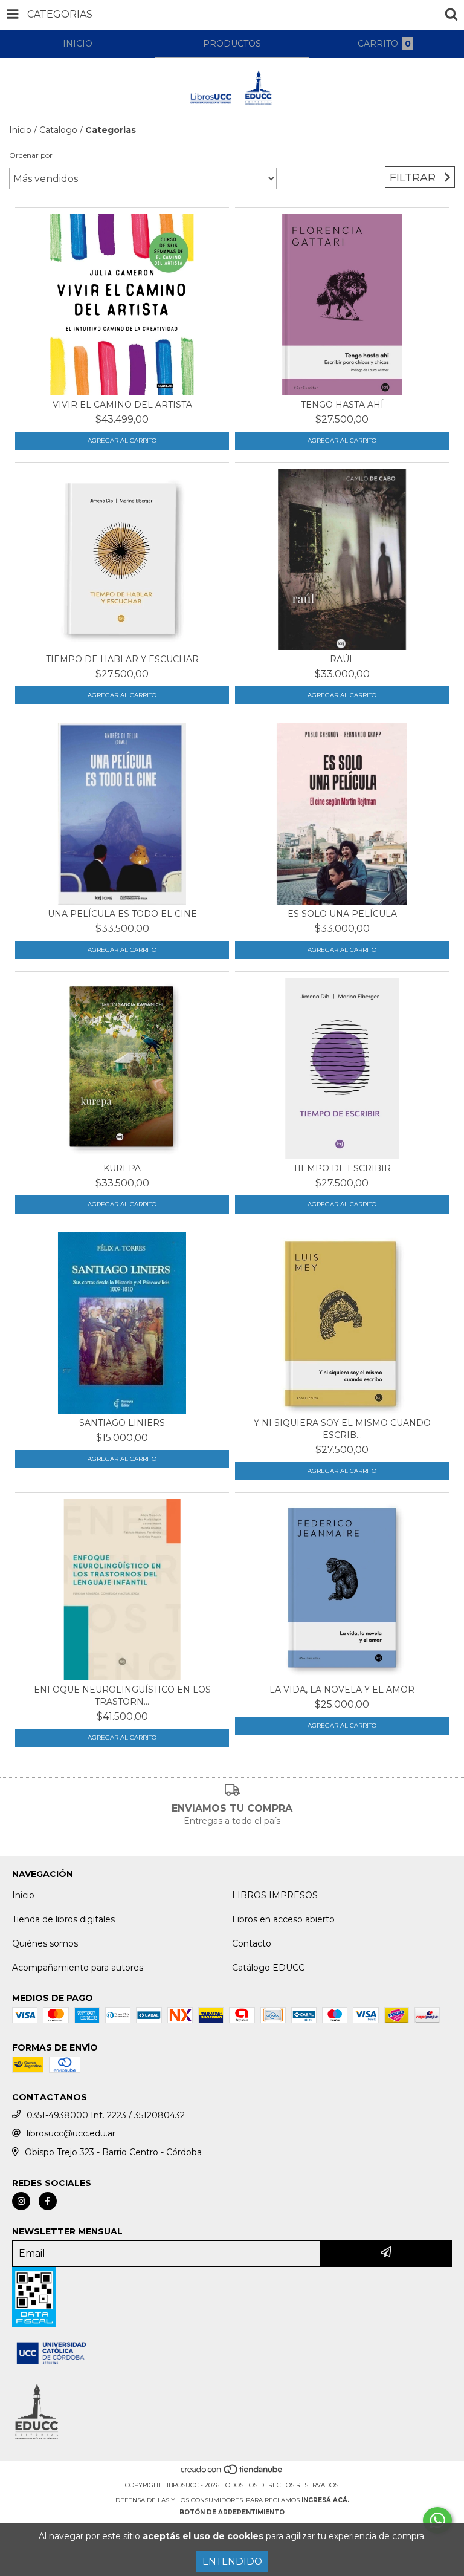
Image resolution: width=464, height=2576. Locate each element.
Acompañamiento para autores (78, 1968)
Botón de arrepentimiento (232, 2512)
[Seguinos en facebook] (48, 2201)
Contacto (252, 1943)
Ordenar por (31, 155)
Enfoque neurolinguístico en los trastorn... (122, 1696)
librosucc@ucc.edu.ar (71, 2133)
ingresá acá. (325, 2500)
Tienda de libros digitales (63, 1919)
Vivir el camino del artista (122, 405)
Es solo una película (342, 914)
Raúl (342, 659)
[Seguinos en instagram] (21, 2201)
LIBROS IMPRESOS (275, 1895)
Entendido (232, 2561)
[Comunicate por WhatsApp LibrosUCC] (437, 2520)
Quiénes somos (45, 1943)
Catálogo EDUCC (268, 1968)
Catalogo (58, 130)
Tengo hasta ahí (342, 405)
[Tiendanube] (232, 2473)
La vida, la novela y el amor (342, 1690)
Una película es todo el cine (122, 914)
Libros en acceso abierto (283, 1919)
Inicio (20, 130)
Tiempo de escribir (342, 1168)
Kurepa (122, 1168)
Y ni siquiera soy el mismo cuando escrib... (342, 1429)
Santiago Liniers (122, 1423)
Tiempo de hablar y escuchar (122, 659)
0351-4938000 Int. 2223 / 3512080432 (106, 2115)
